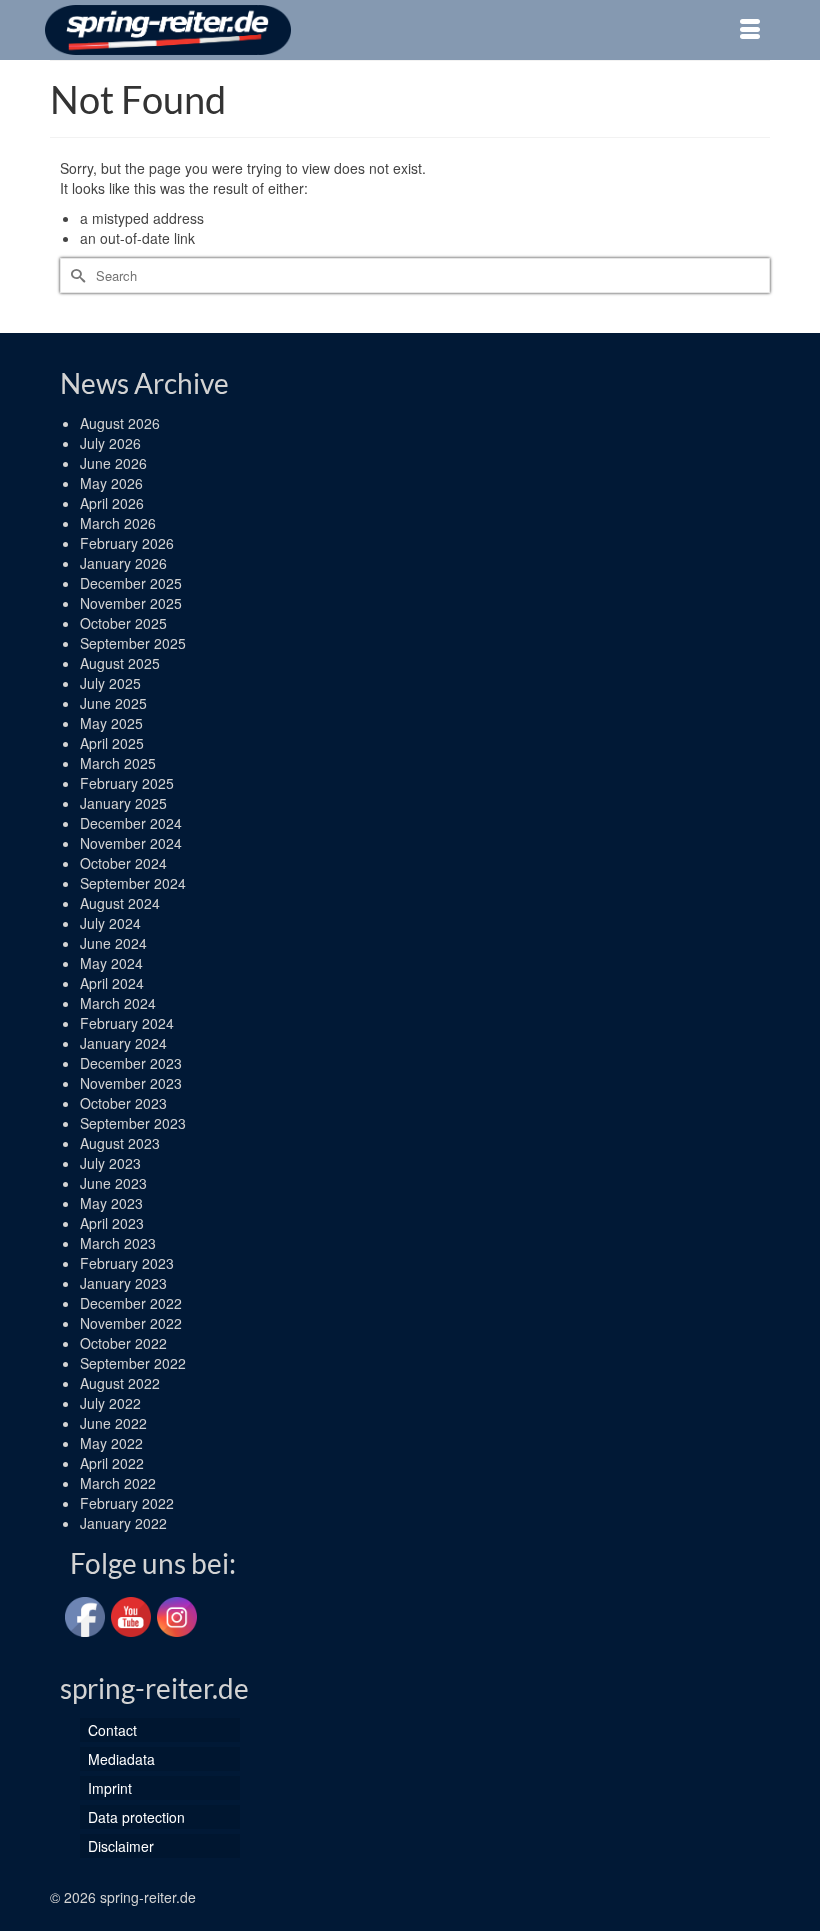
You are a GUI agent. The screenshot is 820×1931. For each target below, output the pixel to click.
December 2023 (131, 1063)
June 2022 (113, 1423)
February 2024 (127, 1023)
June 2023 (113, 1183)
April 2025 (112, 743)
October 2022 (123, 1343)
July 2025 (110, 683)
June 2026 (113, 463)
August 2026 (120, 423)
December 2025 (131, 583)
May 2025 (111, 723)
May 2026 (111, 483)
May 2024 (111, 963)
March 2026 (118, 523)
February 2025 (127, 783)
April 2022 (112, 1463)
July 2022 (110, 1403)
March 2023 (118, 1243)
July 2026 (110, 443)
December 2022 (131, 1303)
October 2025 (123, 623)
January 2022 (123, 1523)
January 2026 (123, 563)
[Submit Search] (75, 275)
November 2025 (131, 603)
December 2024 (131, 823)
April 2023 (112, 1223)
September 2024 (133, 883)
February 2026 (127, 543)
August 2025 (120, 663)
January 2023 (123, 1283)
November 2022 (131, 1323)
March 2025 (118, 763)
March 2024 (118, 1003)
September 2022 (133, 1363)
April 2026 (112, 503)
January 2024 (123, 1043)
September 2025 (133, 643)
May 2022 (111, 1443)
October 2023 (123, 1103)
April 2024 (112, 983)
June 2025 (113, 703)
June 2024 (113, 943)
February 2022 (127, 1503)
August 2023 (120, 1143)
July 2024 (110, 923)
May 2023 (111, 1203)
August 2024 (120, 903)
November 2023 (131, 1083)
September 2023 (133, 1123)
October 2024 (123, 863)
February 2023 (127, 1263)
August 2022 (120, 1383)
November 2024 (131, 843)
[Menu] (750, 30)
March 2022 (118, 1483)
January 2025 (123, 803)
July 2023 (110, 1163)
